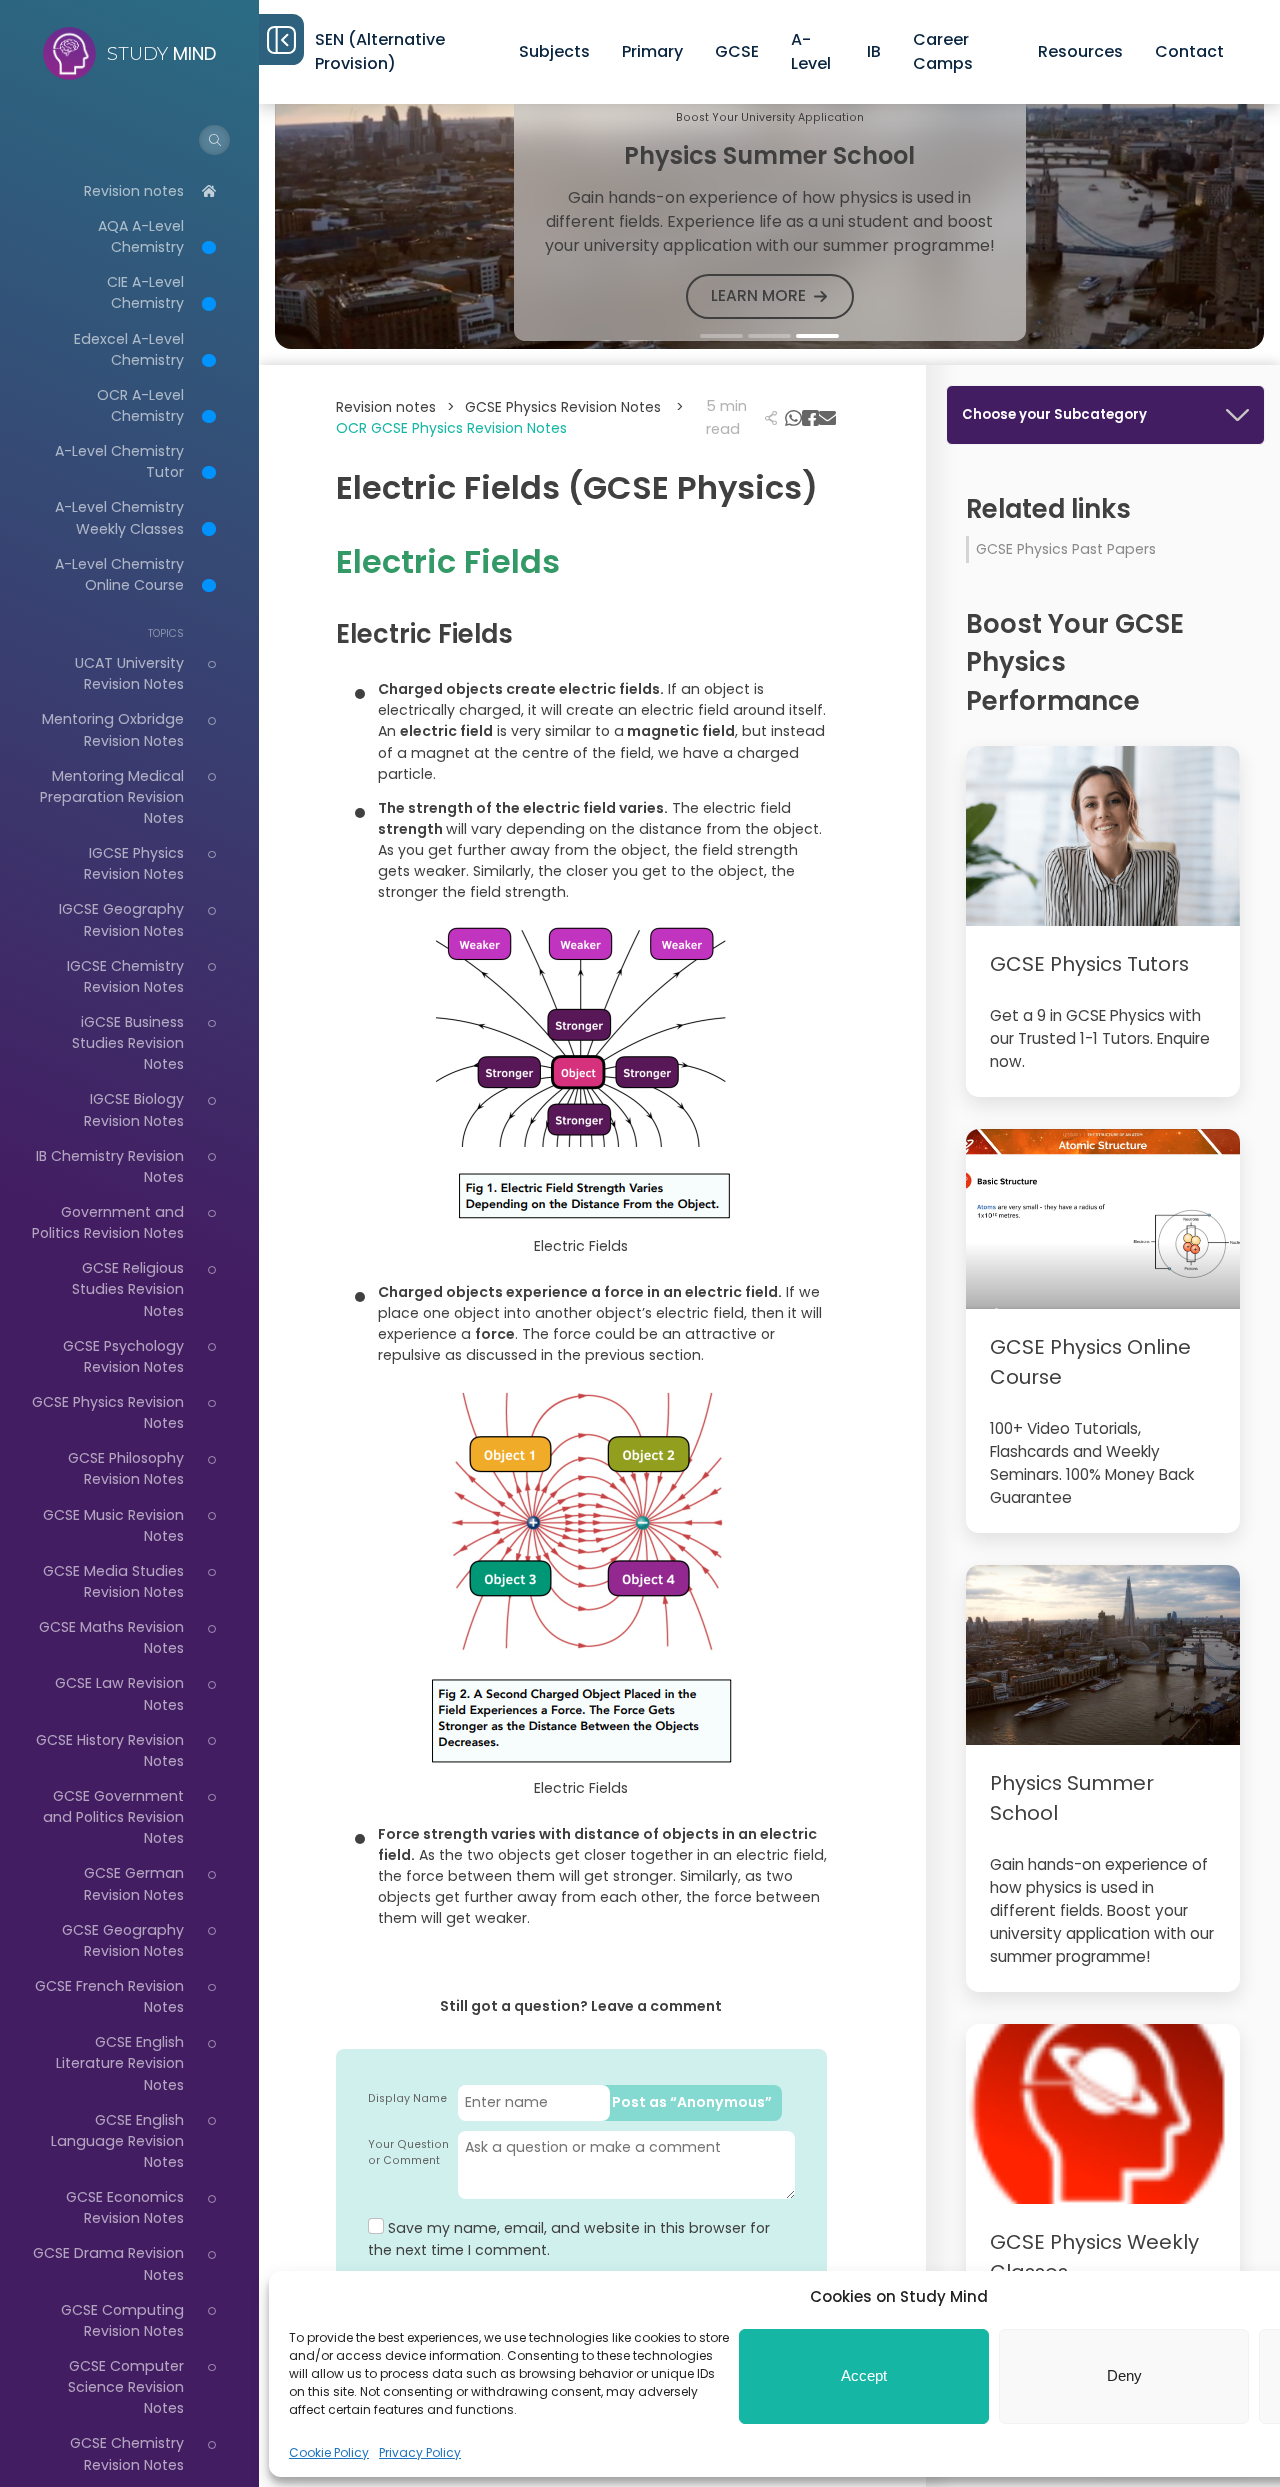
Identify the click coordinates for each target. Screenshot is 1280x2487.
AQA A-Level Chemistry (141, 236)
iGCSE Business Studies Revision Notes (128, 1043)
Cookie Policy (329, 2452)
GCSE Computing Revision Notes (122, 2320)
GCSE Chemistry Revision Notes (127, 2453)
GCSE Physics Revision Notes (574, 407)
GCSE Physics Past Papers (1066, 549)
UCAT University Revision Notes (129, 673)
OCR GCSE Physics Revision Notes (451, 428)
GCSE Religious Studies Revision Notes (128, 1289)
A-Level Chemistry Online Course (119, 574)
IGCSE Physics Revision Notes (134, 863)
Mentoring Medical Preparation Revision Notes (112, 797)
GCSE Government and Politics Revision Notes (113, 1817)
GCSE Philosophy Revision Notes (126, 1468)
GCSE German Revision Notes (134, 1883)
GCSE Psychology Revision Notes (123, 1356)
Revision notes (134, 191)
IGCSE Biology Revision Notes (134, 1109)
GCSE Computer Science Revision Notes (126, 2387)
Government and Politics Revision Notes (108, 1222)
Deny (1124, 2375)
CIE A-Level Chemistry (145, 292)
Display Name (407, 2098)
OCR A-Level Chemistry (140, 405)
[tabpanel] (769, 214)
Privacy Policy (420, 2452)
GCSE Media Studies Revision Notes (113, 1581)
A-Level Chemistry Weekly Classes (119, 517)
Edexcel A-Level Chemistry (129, 349)
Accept (864, 2375)
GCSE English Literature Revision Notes (120, 2063)
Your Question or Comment (408, 2152)
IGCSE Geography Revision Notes (121, 919)
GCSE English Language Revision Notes (117, 2141)
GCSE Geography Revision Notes (123, 1940)
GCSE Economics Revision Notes (125, 2207)
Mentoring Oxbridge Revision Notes (113, 729)
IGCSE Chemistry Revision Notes (125, 976)
